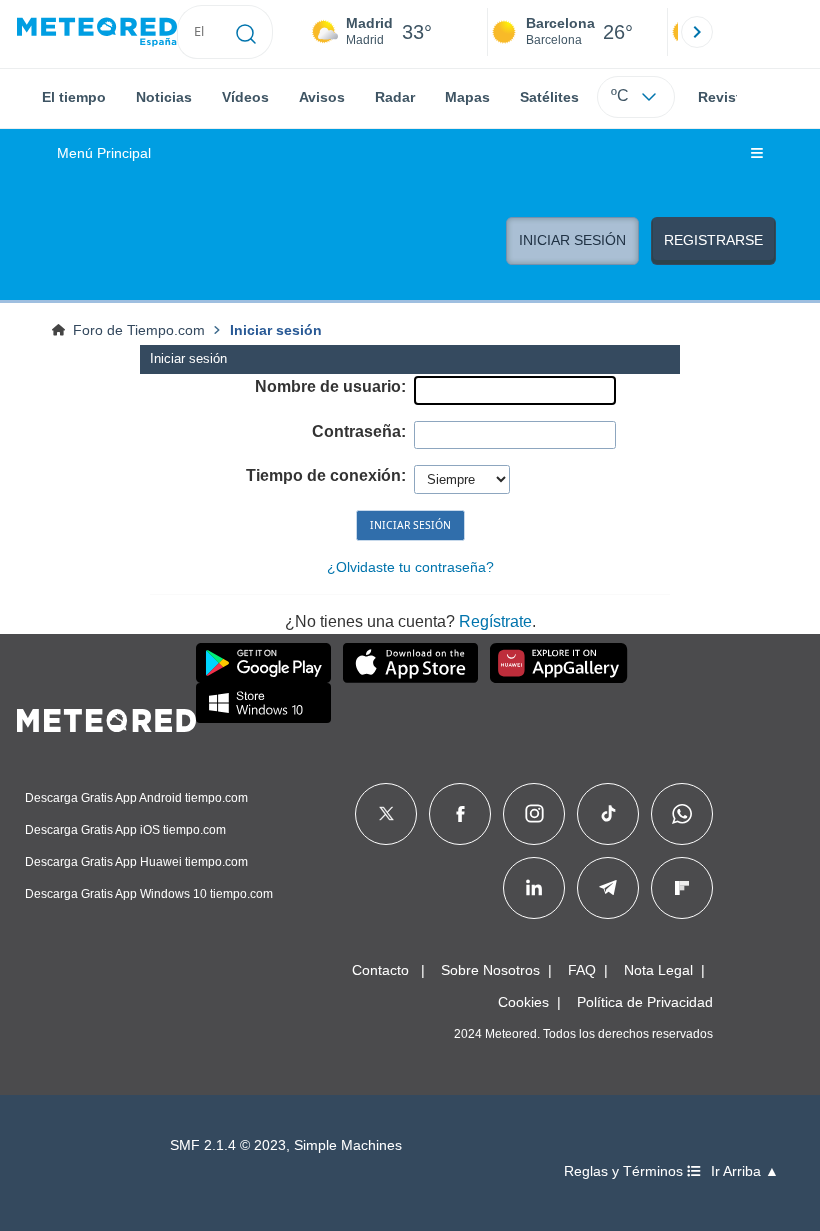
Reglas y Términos (625, 1171)
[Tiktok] (608, 814)
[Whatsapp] (682, 814)
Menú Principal (104, 153)
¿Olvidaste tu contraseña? (410, 567)
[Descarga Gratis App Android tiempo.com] (263, 663)
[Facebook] (460, 814)
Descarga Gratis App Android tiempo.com (136, 798)
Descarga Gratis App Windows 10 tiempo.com (149, 894)
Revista (723, 97)
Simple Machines (348, 1145)
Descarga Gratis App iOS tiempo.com (125, 830)
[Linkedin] (534, 888)
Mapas (467, 97)
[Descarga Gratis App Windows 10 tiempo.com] (263, 703)
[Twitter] (386, 814)
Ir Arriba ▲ (745, 1171)
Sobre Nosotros (490, 970)
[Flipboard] (682, 888)
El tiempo (74, 97)
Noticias (164, 97)
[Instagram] (534, 814)
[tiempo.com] (97, 32)
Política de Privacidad (645, 1002)
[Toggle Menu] (757, 154)
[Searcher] (246, 32)
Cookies (523, 1002)
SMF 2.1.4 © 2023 (228, 1145)
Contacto (380, 970)
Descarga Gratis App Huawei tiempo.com (136, 862)
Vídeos (245, 97)
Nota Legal (658, 970)
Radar (395, 97)
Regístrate (495, 621)
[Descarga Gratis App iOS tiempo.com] (410, 663)
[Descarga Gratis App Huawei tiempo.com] (559, 663)
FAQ (582, 970)
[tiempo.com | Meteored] (106, 717)
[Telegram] (607, 888)
